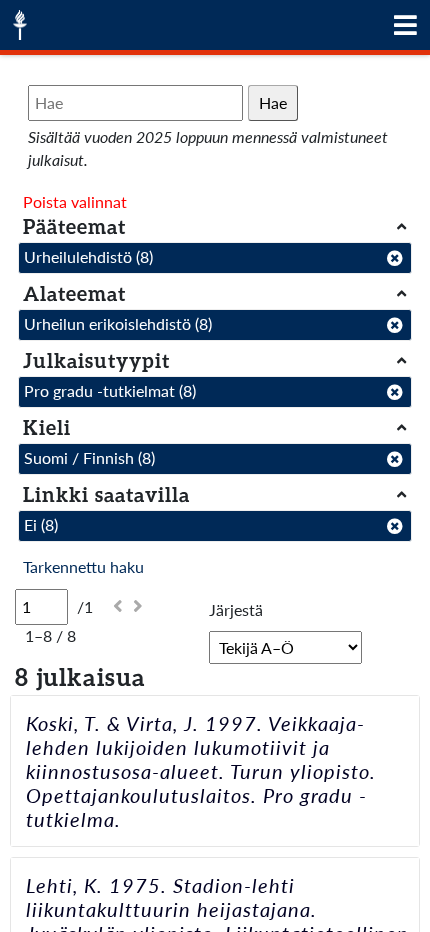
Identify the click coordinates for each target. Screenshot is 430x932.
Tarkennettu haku (83, 566)
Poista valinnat (75, 201)
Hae (273, 102)
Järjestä (236, 609)
